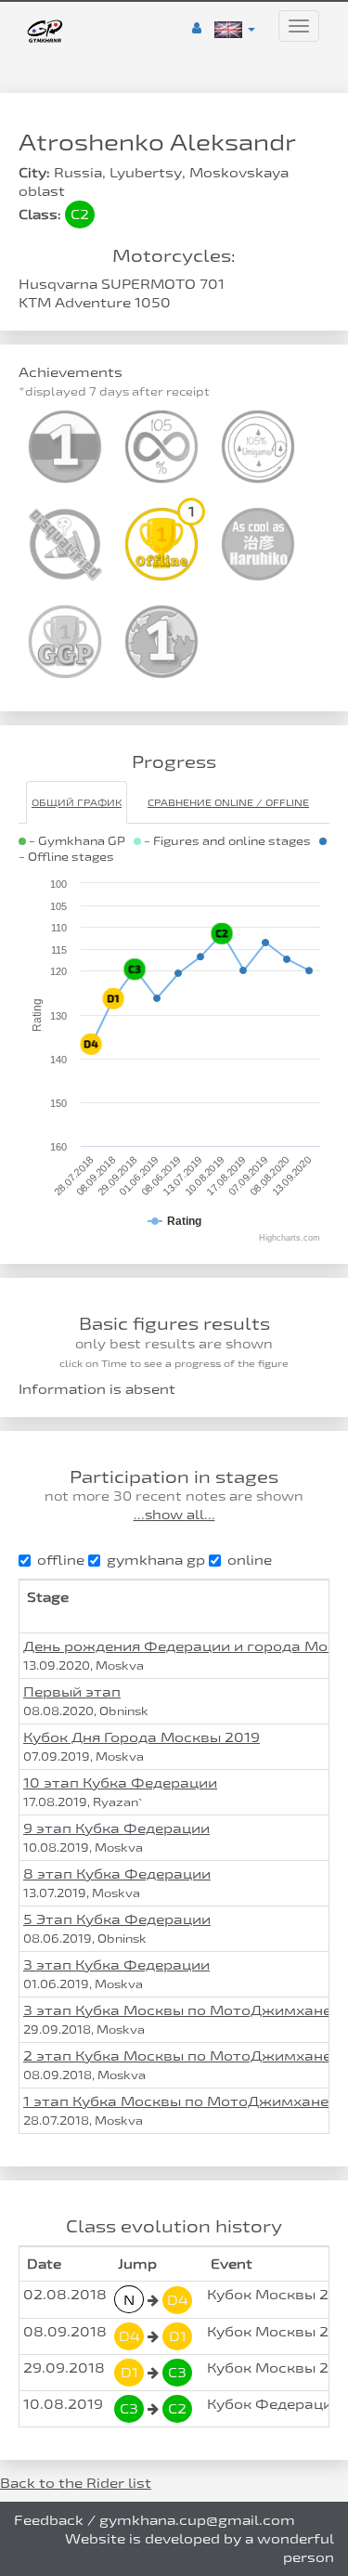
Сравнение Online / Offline (228, 802)
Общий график (77, 802)
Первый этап (72, 1691)
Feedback (49, 2520)
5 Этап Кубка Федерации (117, 1919)
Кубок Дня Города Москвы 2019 (142, 1737)
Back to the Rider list (76, 2483)
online (250, 1560)
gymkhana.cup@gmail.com (197, 2520)
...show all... (174, 1515)
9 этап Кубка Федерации (116, 1828)
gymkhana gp (156, 1560)
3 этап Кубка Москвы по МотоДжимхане (177, 2010)
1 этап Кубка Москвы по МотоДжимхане (176, 2101)
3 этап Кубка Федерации (116, 1965)
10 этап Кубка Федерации (120, 1782)
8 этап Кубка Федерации (117, 1873)
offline (61, 1560)
